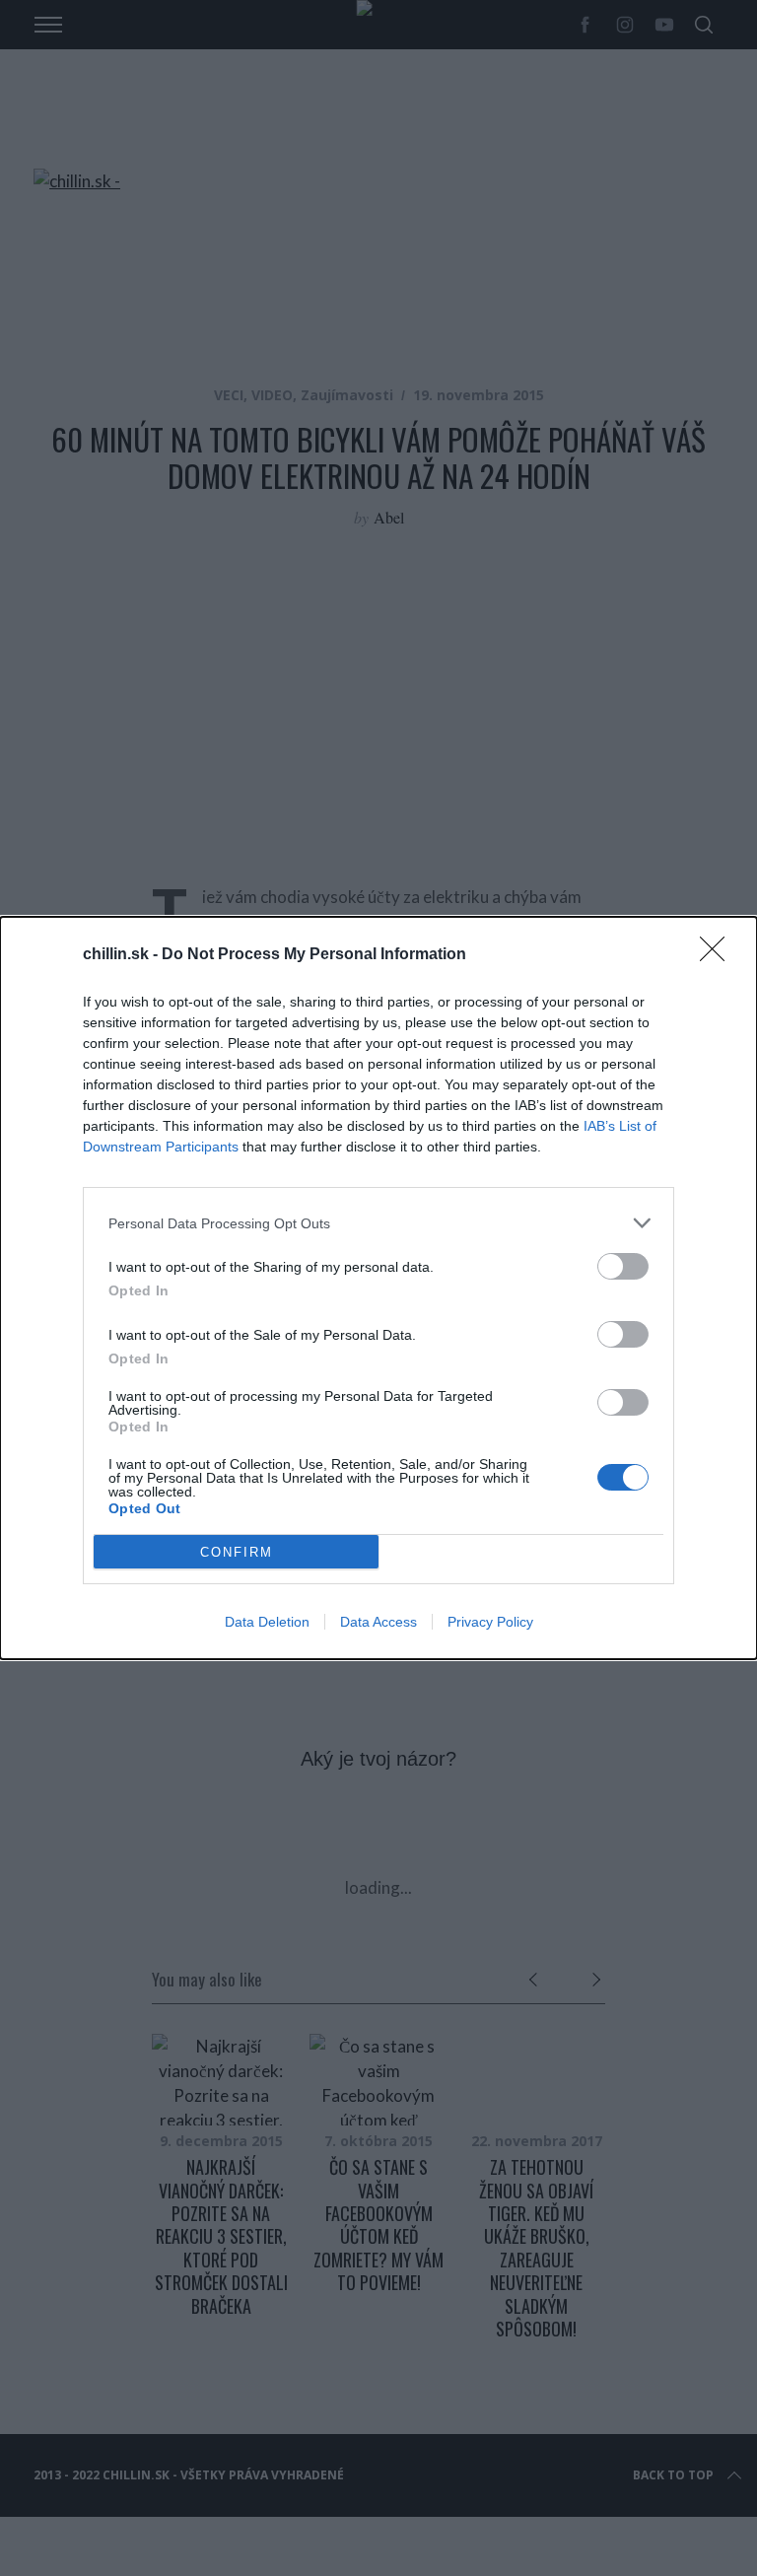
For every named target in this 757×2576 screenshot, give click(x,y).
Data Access (378, 1622)
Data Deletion (267, 1622)
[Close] (719, 955)
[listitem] (378, 1223)
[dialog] (378, 1288)
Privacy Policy (490, 1622)
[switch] (623, 1266)
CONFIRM (237, 1552)
